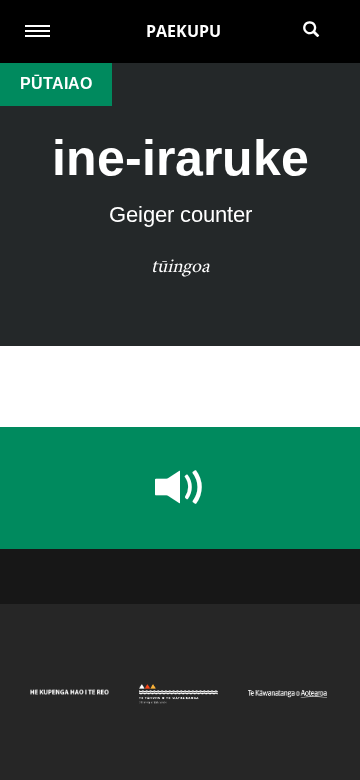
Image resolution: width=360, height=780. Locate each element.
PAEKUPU (183, 31)
